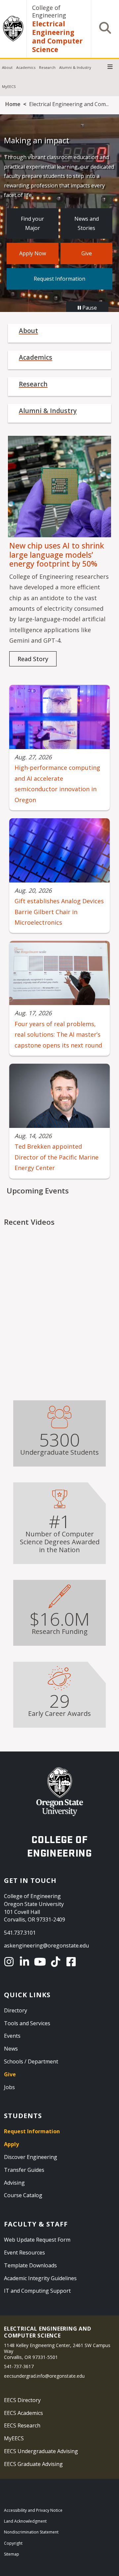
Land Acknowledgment (25, 2521)
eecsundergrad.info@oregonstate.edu (44, 2376)
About (7, 67)
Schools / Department (31, 2061)
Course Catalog (23, 2195)
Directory (16, 2010)
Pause (89, 308)
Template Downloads (30, 2265)
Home (13, 104)
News (11, 2049)
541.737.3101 (20, 1933)
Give (87, 253)
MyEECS (9, 86)
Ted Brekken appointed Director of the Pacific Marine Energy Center (57, 1157)
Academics (26, 67)
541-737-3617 (19, 2366)
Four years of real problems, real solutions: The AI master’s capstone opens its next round (58, 1035)
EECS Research (22, 2425)
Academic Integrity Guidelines (40, 2278)
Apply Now (33, 253)
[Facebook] (72, 1962)
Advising (14, 2183)
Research (47, 67)
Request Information (59, 279)
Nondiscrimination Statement (31, 2532)
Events (12, 2036)
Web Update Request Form (37, 2240)
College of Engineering (49, 11)
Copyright (13, 2543)
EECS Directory (22, 2400)
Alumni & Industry (75, 67)
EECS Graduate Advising (33, 2464)
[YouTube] (41, 1962)
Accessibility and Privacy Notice (33, 2510)
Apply (11, 2144)
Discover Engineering (31, 2157)
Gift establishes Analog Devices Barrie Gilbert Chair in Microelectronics (59, 912)
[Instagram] (10, 1962)
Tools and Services (27, 2023)
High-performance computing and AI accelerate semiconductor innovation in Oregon (57, 784)
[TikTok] (57, 1962)
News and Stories (87, 224)
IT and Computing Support (37, 2291)
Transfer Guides (24, 2170)
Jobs (9, 2087)
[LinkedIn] (26, 1962)
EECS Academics (23, 2413)
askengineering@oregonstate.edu (46, 1946)
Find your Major (32, 224)
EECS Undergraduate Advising (41, 2451)
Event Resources (24, 2253)
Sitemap (12, 2554)
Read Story (33, 659)
